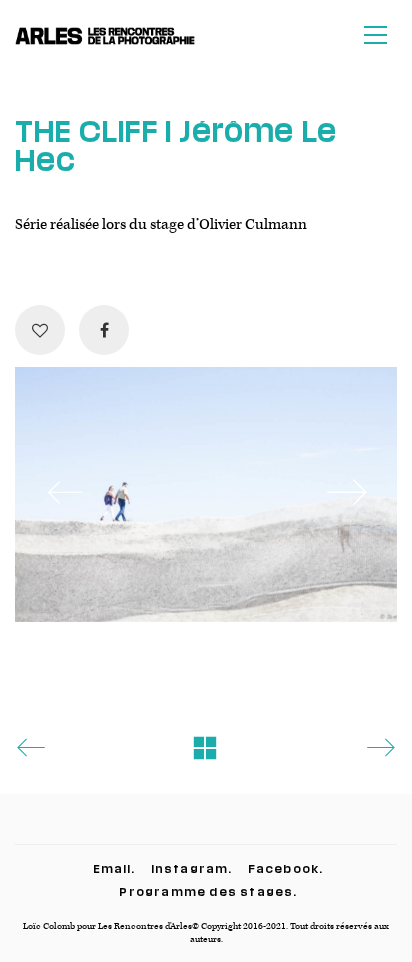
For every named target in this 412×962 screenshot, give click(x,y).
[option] (206, 494)
